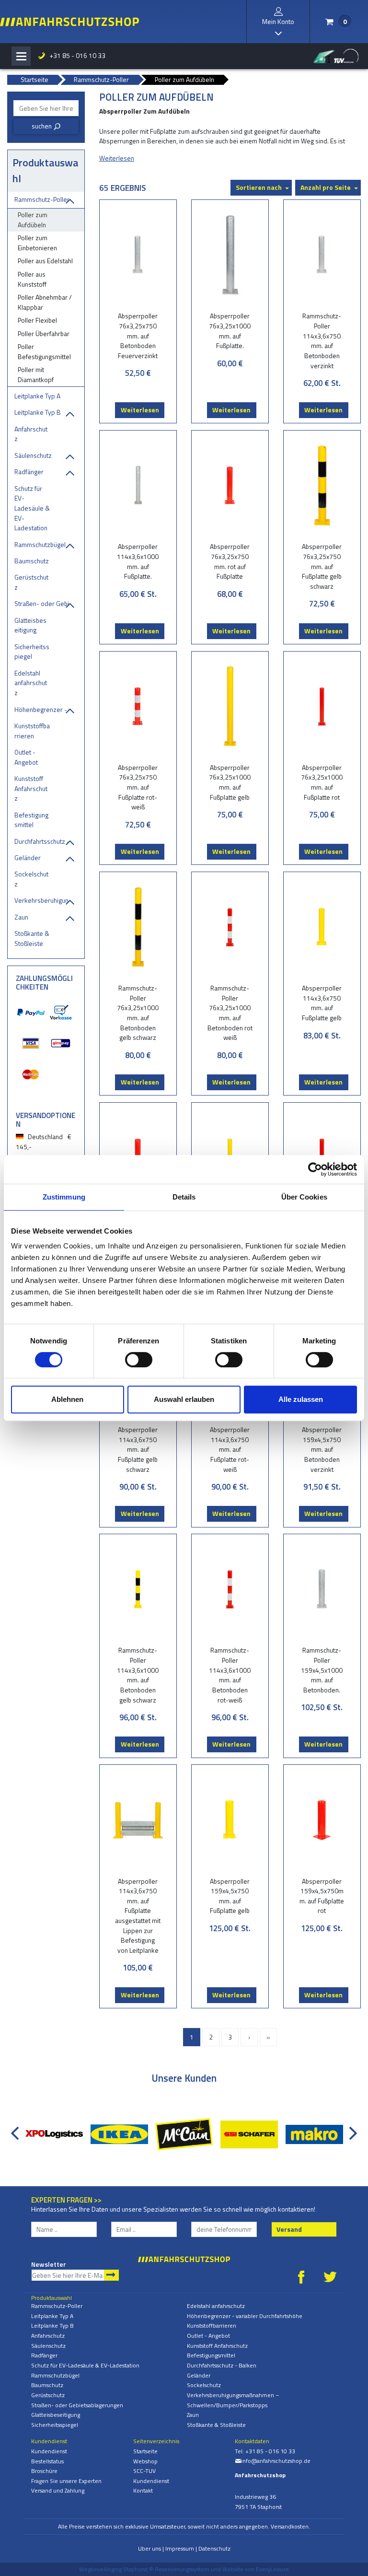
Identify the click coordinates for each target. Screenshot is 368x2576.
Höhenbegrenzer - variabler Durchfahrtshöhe (42, 709)
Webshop (145, 2461)
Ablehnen (67, 1399)
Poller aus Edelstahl (45, 261)
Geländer (28, 857)
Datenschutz (214, 2548)
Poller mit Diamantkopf (36, 374)
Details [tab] (184, 1197)
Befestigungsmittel (31, 820)
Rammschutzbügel (40, 544)
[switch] (139, 1360)
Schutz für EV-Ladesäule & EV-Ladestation (32, 508)
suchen (46, 126)
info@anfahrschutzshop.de (273, 2461)
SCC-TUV (144, 2471)
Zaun (21, 917)
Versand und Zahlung (58, 2490)
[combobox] (46, 108)
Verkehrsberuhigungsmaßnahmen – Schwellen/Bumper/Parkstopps (42, 900)
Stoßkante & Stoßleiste (32, 938)
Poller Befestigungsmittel (44, 351)
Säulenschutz (33, 455)
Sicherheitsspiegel (32, 652)
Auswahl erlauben (184, 1399)
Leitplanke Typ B (38, 412)
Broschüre (44, 2471)
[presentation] (17, 2128)
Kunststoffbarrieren (32, 731)
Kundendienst (49, 2451)
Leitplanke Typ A (37, 396)
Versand (289, 2229)
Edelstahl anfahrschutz (31, 683)
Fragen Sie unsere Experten (66, 2481)
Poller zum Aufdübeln (33, 220)
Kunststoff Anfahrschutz (31, 788)
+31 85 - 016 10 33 (72, 55)
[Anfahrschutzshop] (69, 22)
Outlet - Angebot (26, 757)
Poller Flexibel (37, 320)
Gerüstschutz (31, 582)
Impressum (180, 2548)
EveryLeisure (272, 2569)
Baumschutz (32, 561)
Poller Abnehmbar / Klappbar (45, 302)
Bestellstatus (47, 2461)
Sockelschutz (31, 879)
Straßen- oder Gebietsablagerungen (42, 603)
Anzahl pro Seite (326, 187)
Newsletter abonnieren (111, 2275)
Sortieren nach (259, 187)
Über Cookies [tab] (304, 1197)
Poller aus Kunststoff (32, 279)
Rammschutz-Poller (42, 199)
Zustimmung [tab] (64, 1197)
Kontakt (143, 2490)
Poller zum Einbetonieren (37, 243)
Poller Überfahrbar (44, 333)
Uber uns (149, 2548)
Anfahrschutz (31, 434)
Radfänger (29, 472)
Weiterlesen (140, 410)
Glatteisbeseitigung (30, 625)
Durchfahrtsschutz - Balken (42, 841)
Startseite (145, 2451)
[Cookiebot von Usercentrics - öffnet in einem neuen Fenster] (315, 1169)
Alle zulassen (301, 1399)
